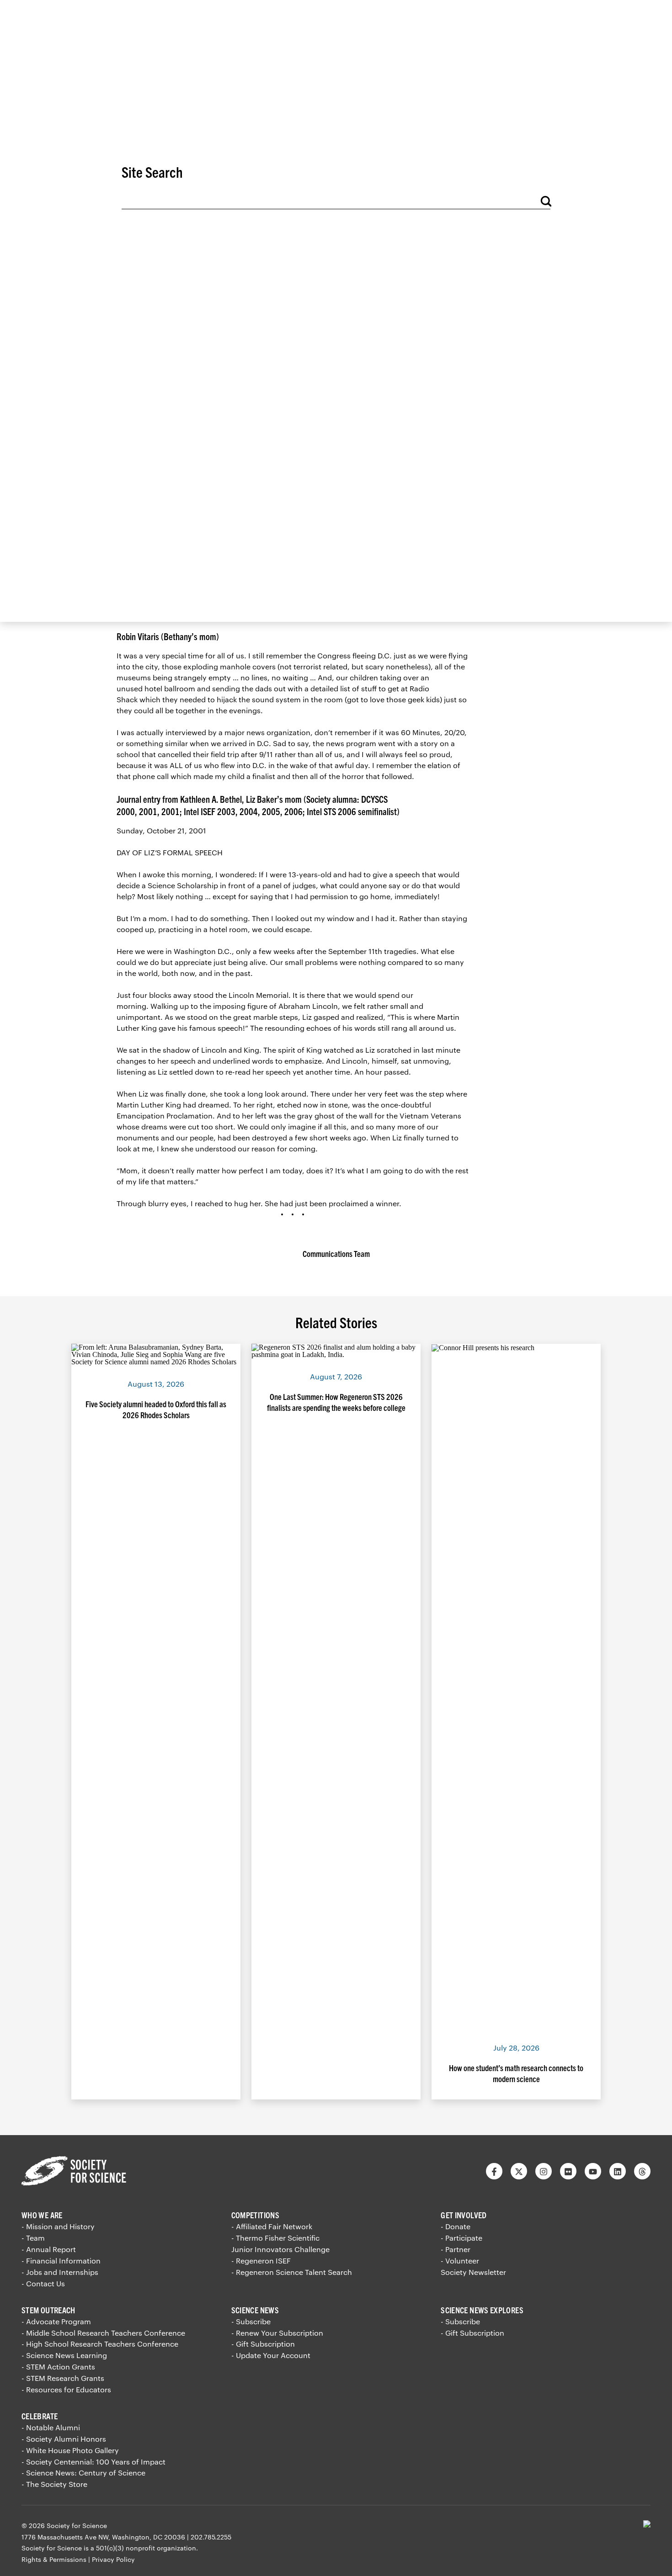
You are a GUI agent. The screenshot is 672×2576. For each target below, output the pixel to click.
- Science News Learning (64, 2355)
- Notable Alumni (51, 2427)
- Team (33, 2238)
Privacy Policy (113, 2559)
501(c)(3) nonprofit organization (146, 2548)
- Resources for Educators (66, 2389)
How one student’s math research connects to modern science (516, 2073)
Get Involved (464, 2215)
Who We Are (42, 2215)
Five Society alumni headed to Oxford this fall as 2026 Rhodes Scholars (156, 1409)
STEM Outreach (48, 2310)
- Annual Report (49, 2249)
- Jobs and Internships (60, 2272)
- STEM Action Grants (58, 2367)
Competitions (255, 2215)
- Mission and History (58, 2226)
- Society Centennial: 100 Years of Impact (93, 2462)
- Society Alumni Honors (64, 2439)
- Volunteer (460, 2261)
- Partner (456, 2249)
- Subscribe (251, 2321)
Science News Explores (482, 2310)
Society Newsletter (473, 2272)
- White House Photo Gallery (70, 2450)
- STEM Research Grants (63, 2378)
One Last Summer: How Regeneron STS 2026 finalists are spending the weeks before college (336, 1402)
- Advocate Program (56, 2321)
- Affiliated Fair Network (272, 2226)
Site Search (152, 171)
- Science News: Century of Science (83, 2473)
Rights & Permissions (54, 2559)
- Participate (461, 2238)
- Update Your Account (271, 2355)
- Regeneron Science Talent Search (292, 2272)
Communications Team (336, 1254)
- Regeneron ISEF (261, 2261)
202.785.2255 (211, 2537)
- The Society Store (54, 2484)
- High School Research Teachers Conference (100, 2344)
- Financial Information (61, 2261)
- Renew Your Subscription (277, 2333)
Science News (255, 2310)
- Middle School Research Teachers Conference (103, 2333)
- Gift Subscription (263, 2344)
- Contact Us (43, 2283)
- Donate (456, 2226)
